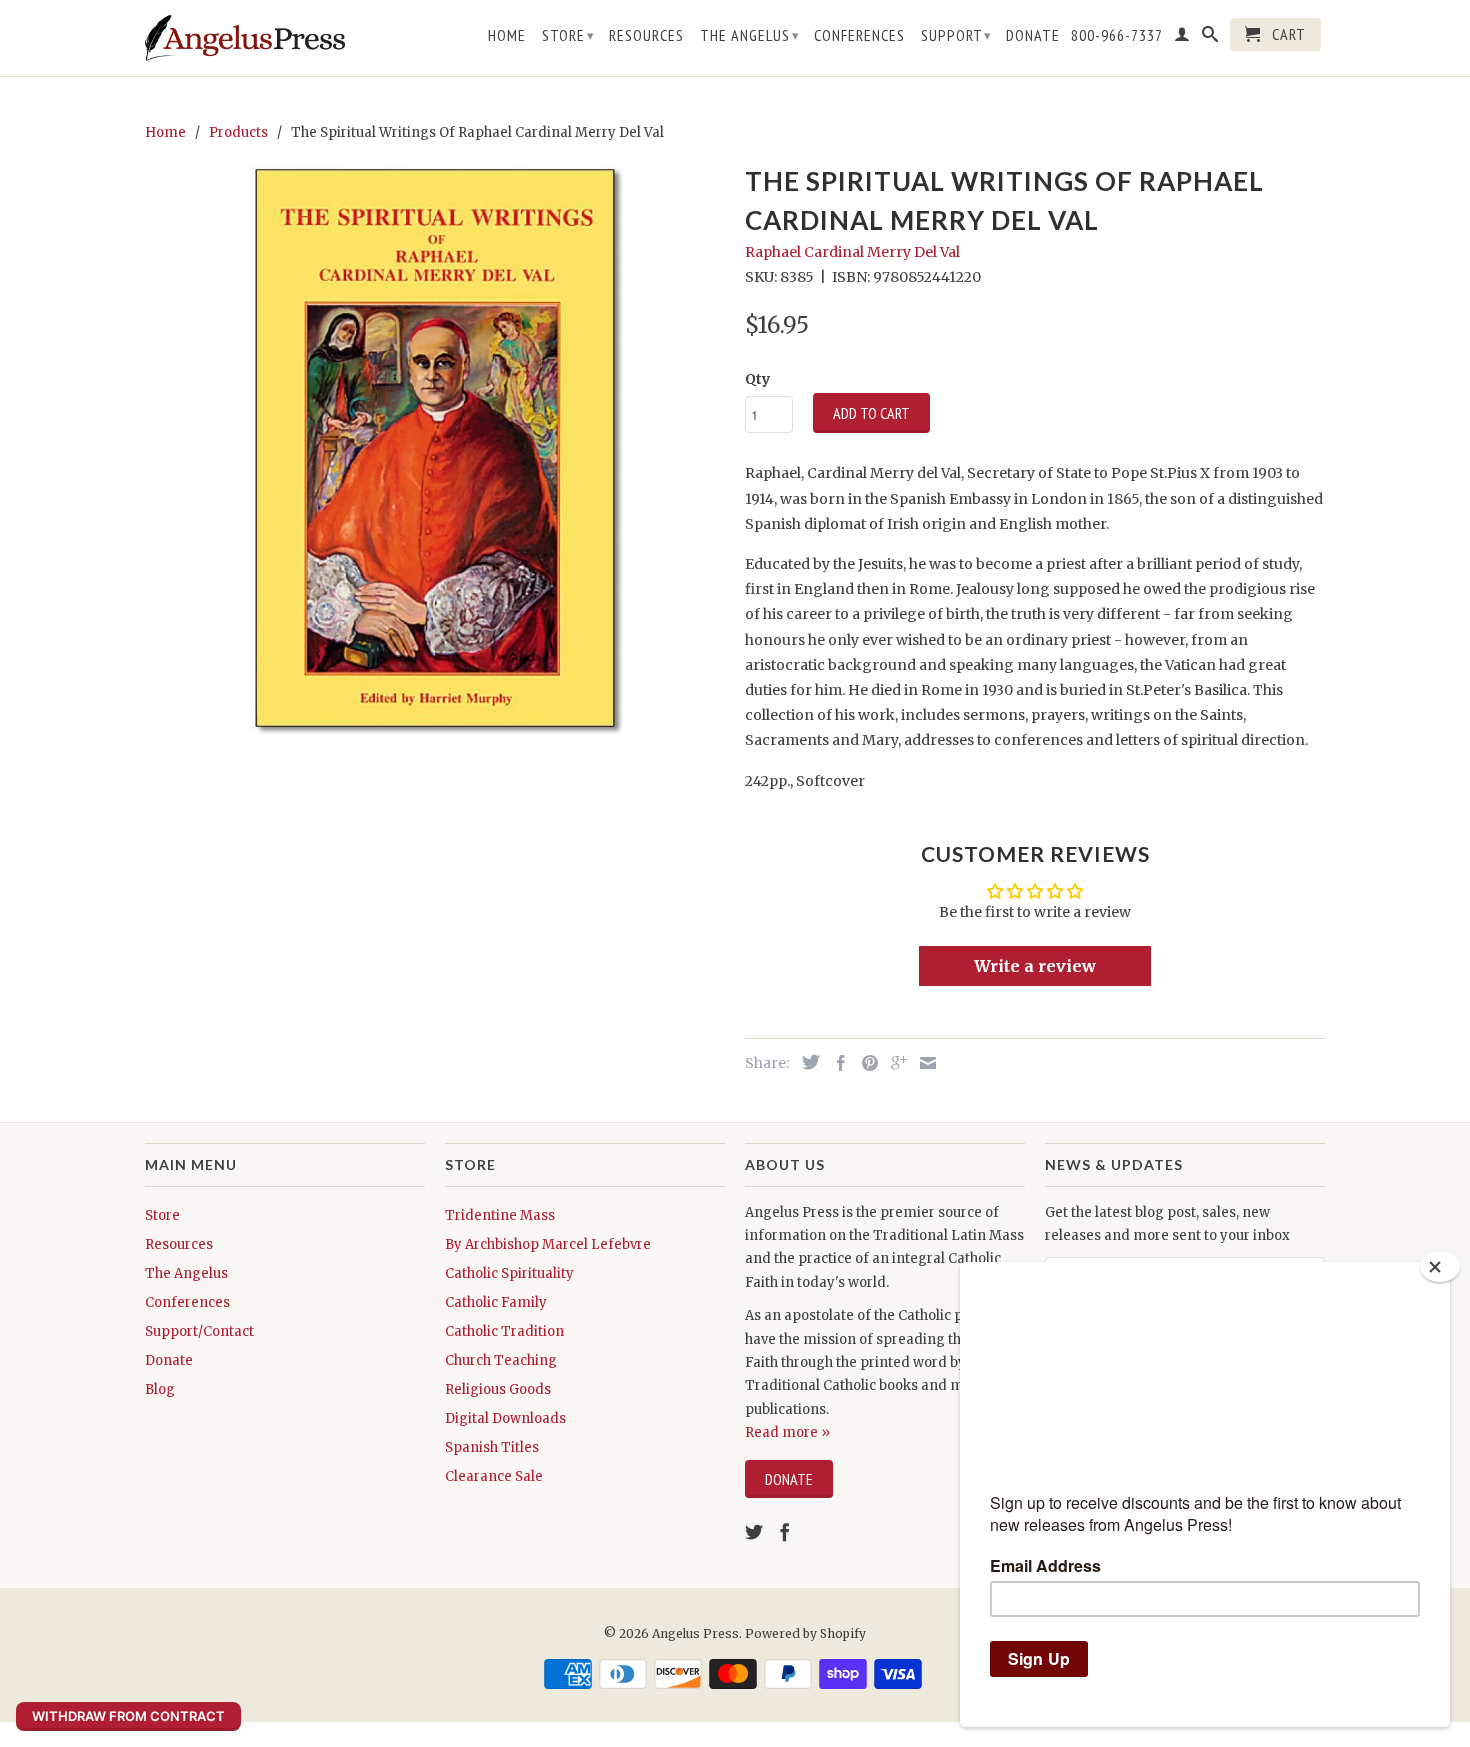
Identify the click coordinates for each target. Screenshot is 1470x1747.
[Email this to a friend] (923, 1063)
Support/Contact (199, 1331)
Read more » (787, 1432)
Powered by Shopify (805, 1633)
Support (956, 35)
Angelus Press (695, 1633)
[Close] (1440, 1267)
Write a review (1035, 966)
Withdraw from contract (128, 1716)
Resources (646, 35)
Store (568, 35)
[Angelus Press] (245, 38)
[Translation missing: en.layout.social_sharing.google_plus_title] (894, 1063)
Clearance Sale (494, 1476)
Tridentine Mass (500, 1215)
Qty (757, 379)
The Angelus (750, 35)
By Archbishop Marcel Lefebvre (548, 1244)
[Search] (1210, 38)
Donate (1033, 35)
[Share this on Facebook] (836, 1063)
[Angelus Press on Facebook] (785, 1532)
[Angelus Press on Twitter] (754, 1532)
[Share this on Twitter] (806, 1062)
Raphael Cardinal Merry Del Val (852, 252)
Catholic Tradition (504, 1331)
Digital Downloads (505, 1418)
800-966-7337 (1117, 35)
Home (507, 35)
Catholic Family (496, 1302)
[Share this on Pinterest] (865, 1063)
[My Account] (1182, 38)
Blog (160, 1389)
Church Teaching (501, 1360)
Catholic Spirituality (509, 1273)
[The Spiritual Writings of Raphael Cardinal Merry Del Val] (435, 448)
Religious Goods (498, 1389)
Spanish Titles (492, 1447)
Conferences (859, 35)
